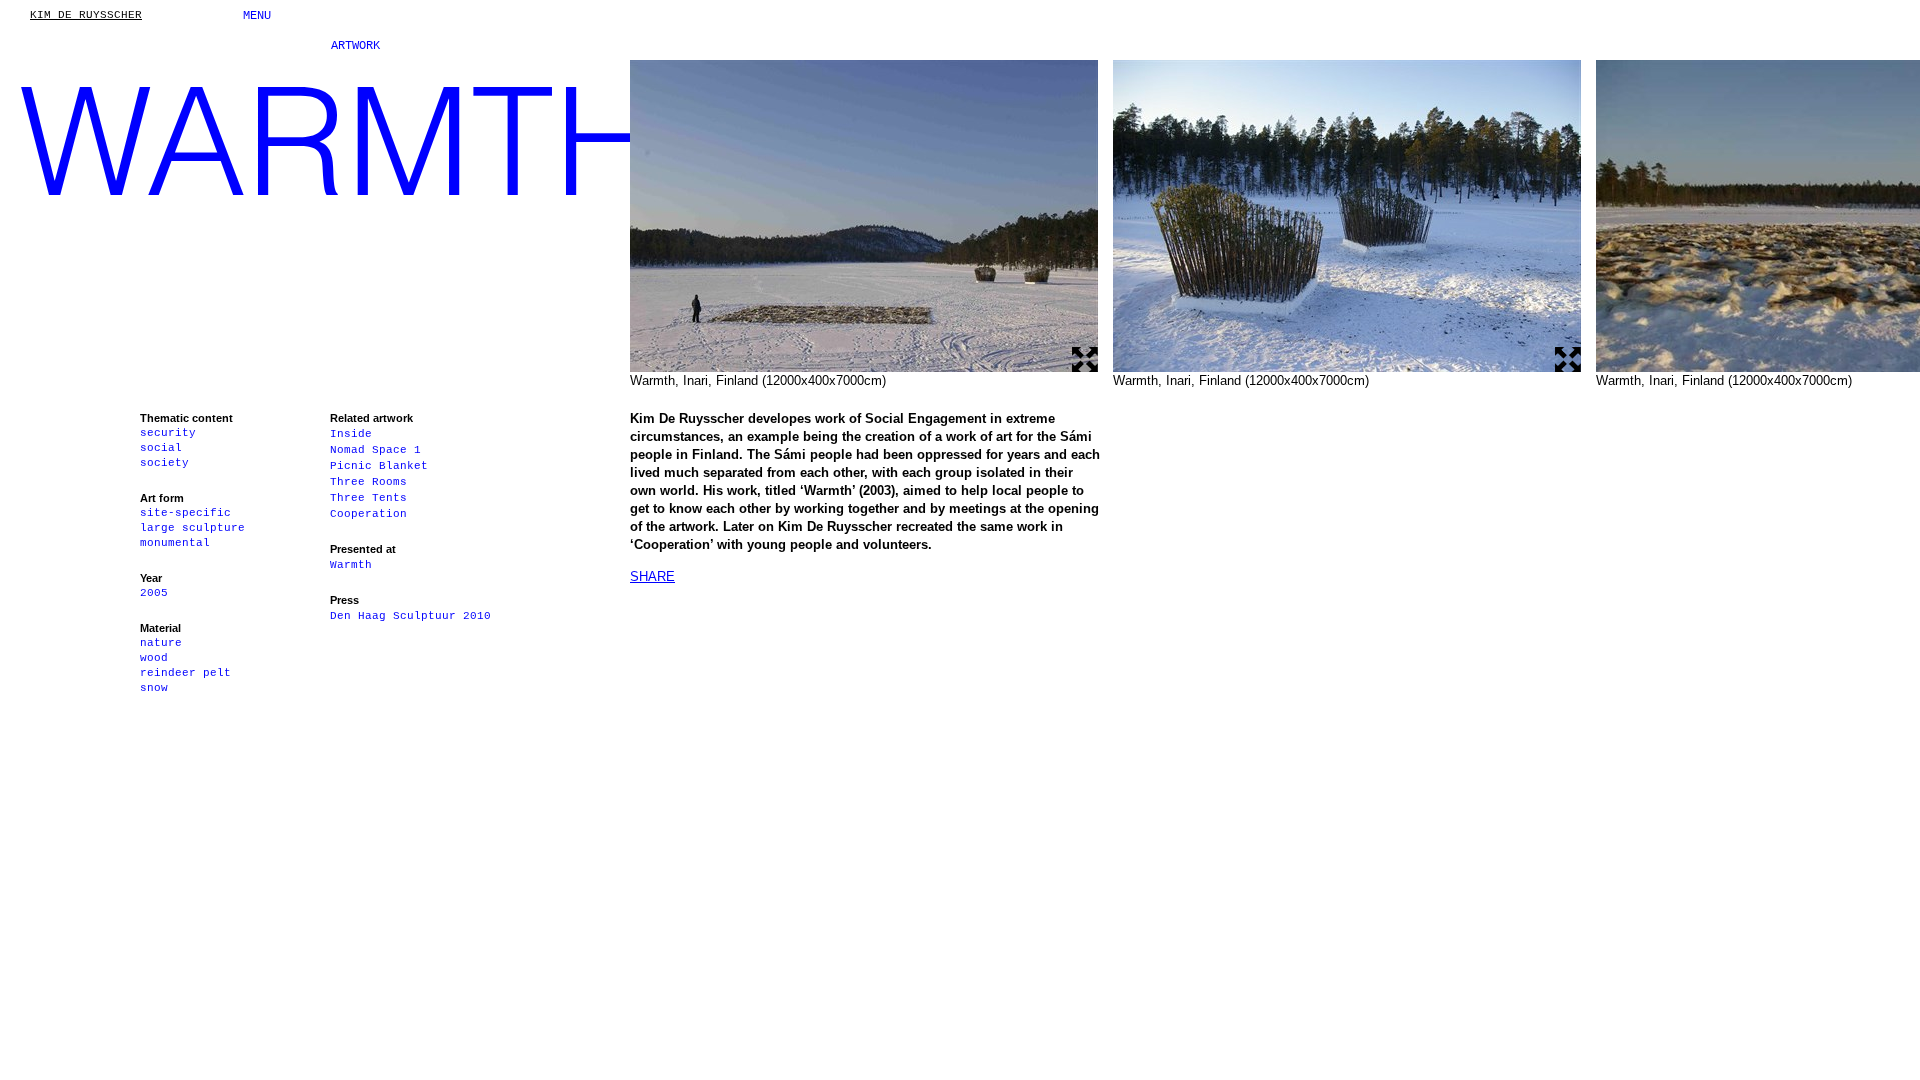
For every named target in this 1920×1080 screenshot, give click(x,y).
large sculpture (192, 528)
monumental (175, 543)
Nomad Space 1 (375, 450)
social (161, 448)
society (164, 463)
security (168, 433)
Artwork (355, 46)
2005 (154, 593)
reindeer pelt (185, 673)
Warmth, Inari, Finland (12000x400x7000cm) (758, 380)
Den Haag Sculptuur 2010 (410, 616)
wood (154, 658)
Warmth (351, 565)
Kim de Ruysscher (86, 15)
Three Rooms (368, 482)
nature (161, 643)
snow (154, 688)
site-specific (185, 513)
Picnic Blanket (379, 466)
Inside (351, 434)
